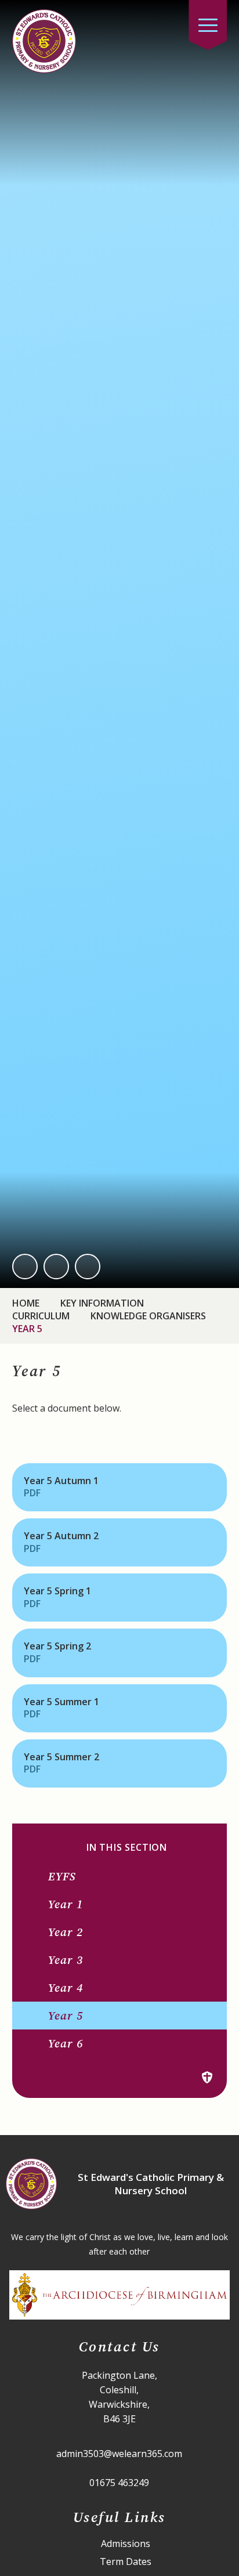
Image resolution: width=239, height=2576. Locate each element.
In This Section (127, 1848)
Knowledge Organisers (148, 1316)
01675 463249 (119, 2483)
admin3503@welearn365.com (119, 2454)
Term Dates (126, 2562)
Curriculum (41, 1316)
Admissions (126, 2544)
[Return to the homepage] (44, 41)
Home (26, 1303)
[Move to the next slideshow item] (56, 1267)
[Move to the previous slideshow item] (25, 1267)
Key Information (102, 1303)
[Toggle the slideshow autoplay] (88, 1267)
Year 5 (27, 1329)
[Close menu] (208, 25)
